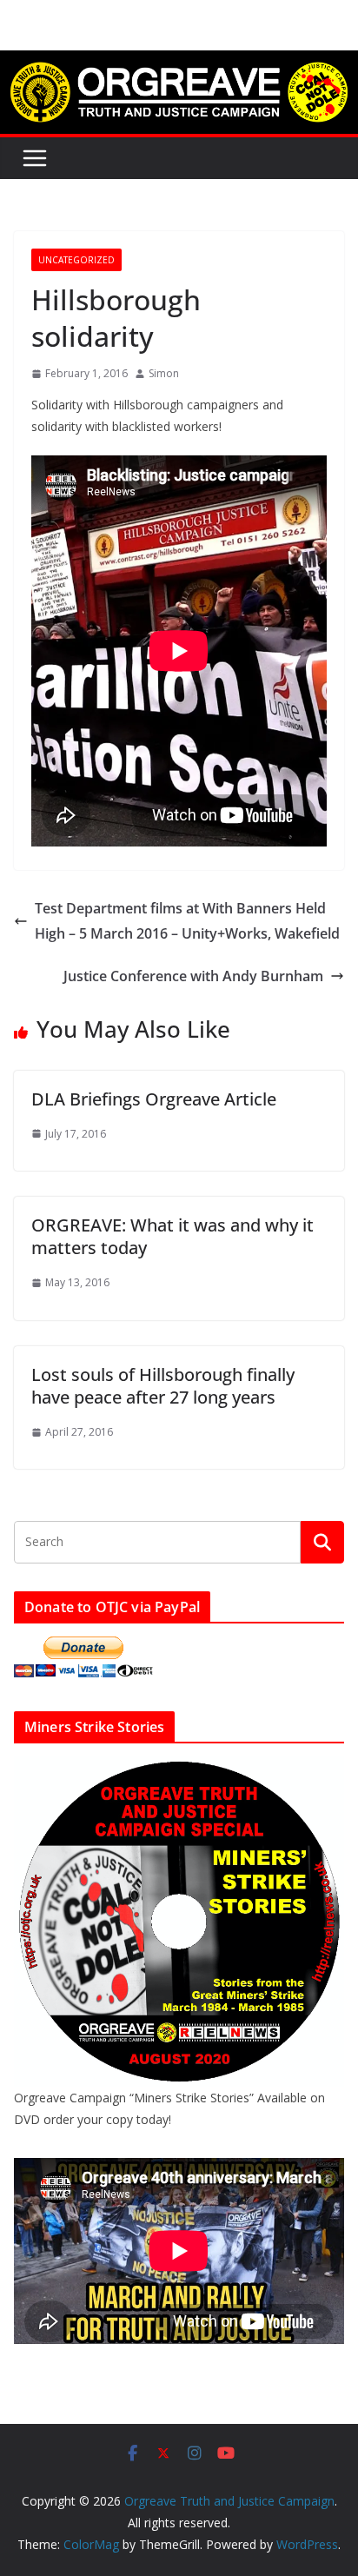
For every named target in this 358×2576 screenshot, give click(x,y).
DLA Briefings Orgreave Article (154, 1099)
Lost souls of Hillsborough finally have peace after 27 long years (163, 1386)
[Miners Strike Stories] (179, 1767)
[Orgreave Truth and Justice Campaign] (179, 63)
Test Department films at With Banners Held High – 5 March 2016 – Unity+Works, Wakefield (187, 921)
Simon (164, 373)
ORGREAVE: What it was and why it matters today (172, 1236)
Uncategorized (76, 260)
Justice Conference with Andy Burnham (193, 976)
